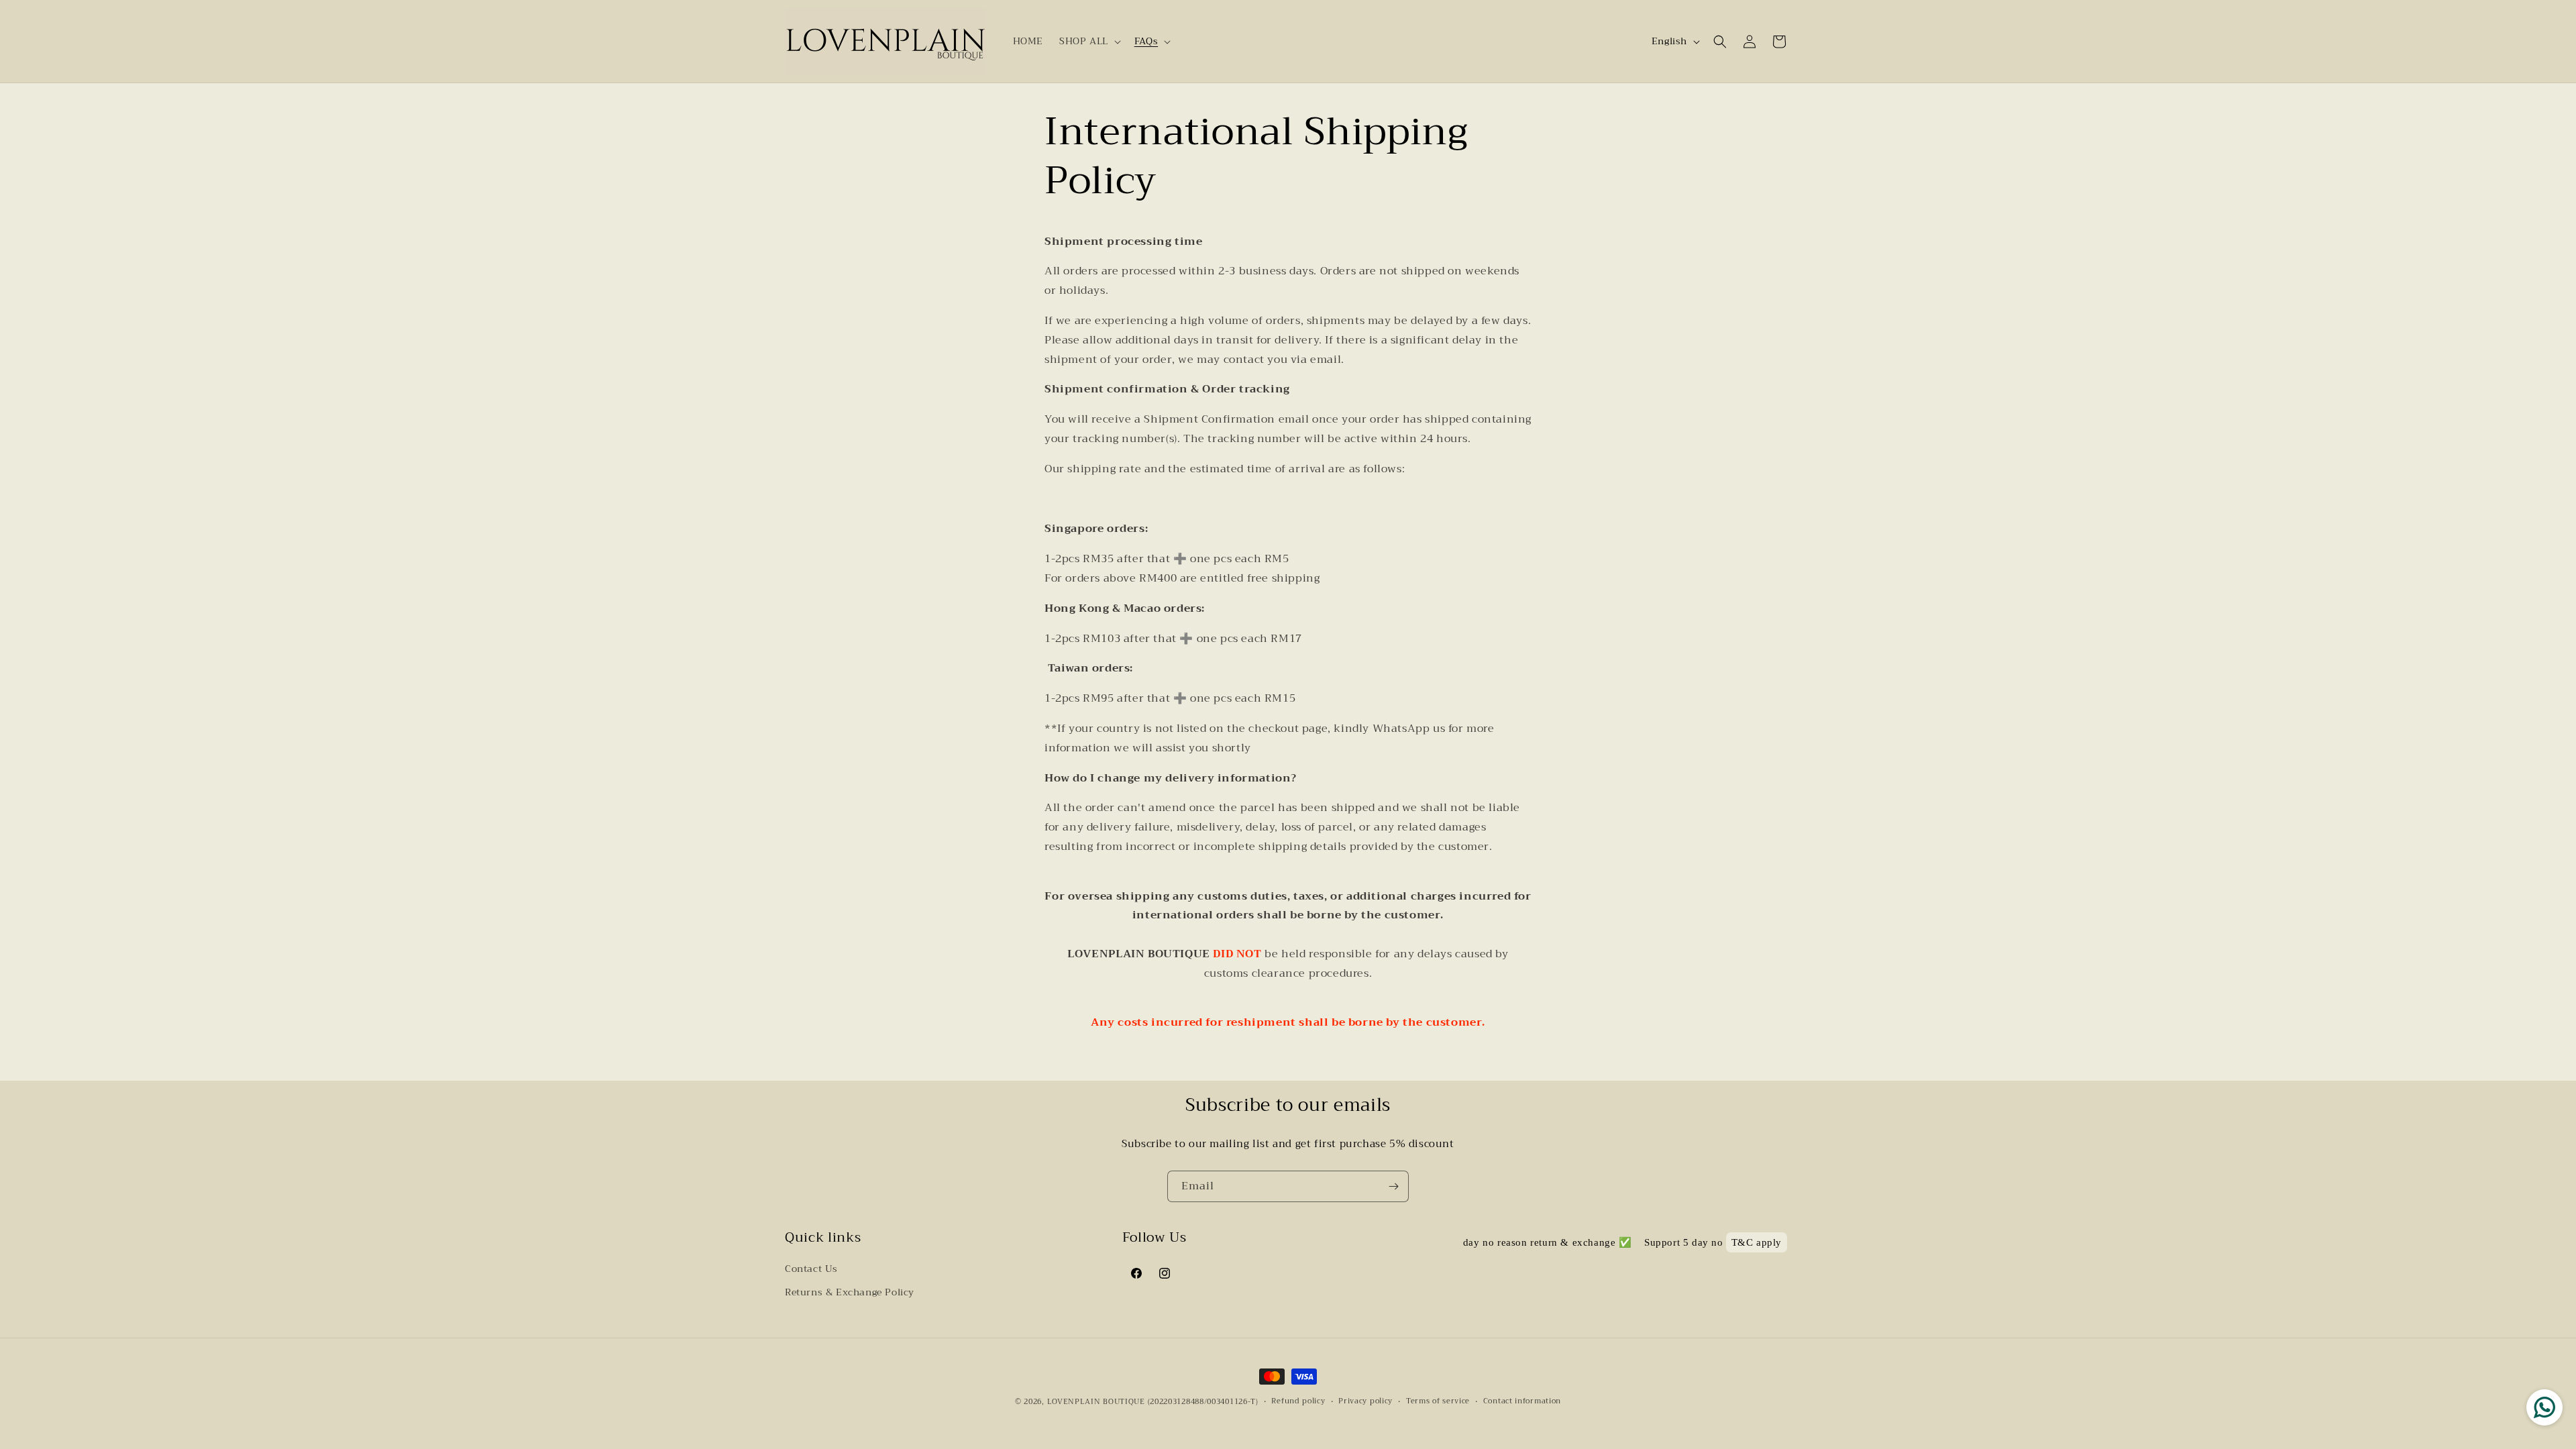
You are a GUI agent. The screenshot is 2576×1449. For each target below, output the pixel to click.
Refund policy (1298, 1401)
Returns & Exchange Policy (850, 1292)
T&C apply (1757, 1242)
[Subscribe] (1393, 1186)
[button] (1089, 41)
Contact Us (811, 1269)
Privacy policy (1365, 1401)
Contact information (1522, 1401)
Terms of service (1438, 1401)
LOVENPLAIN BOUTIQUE (1096, 1402)
